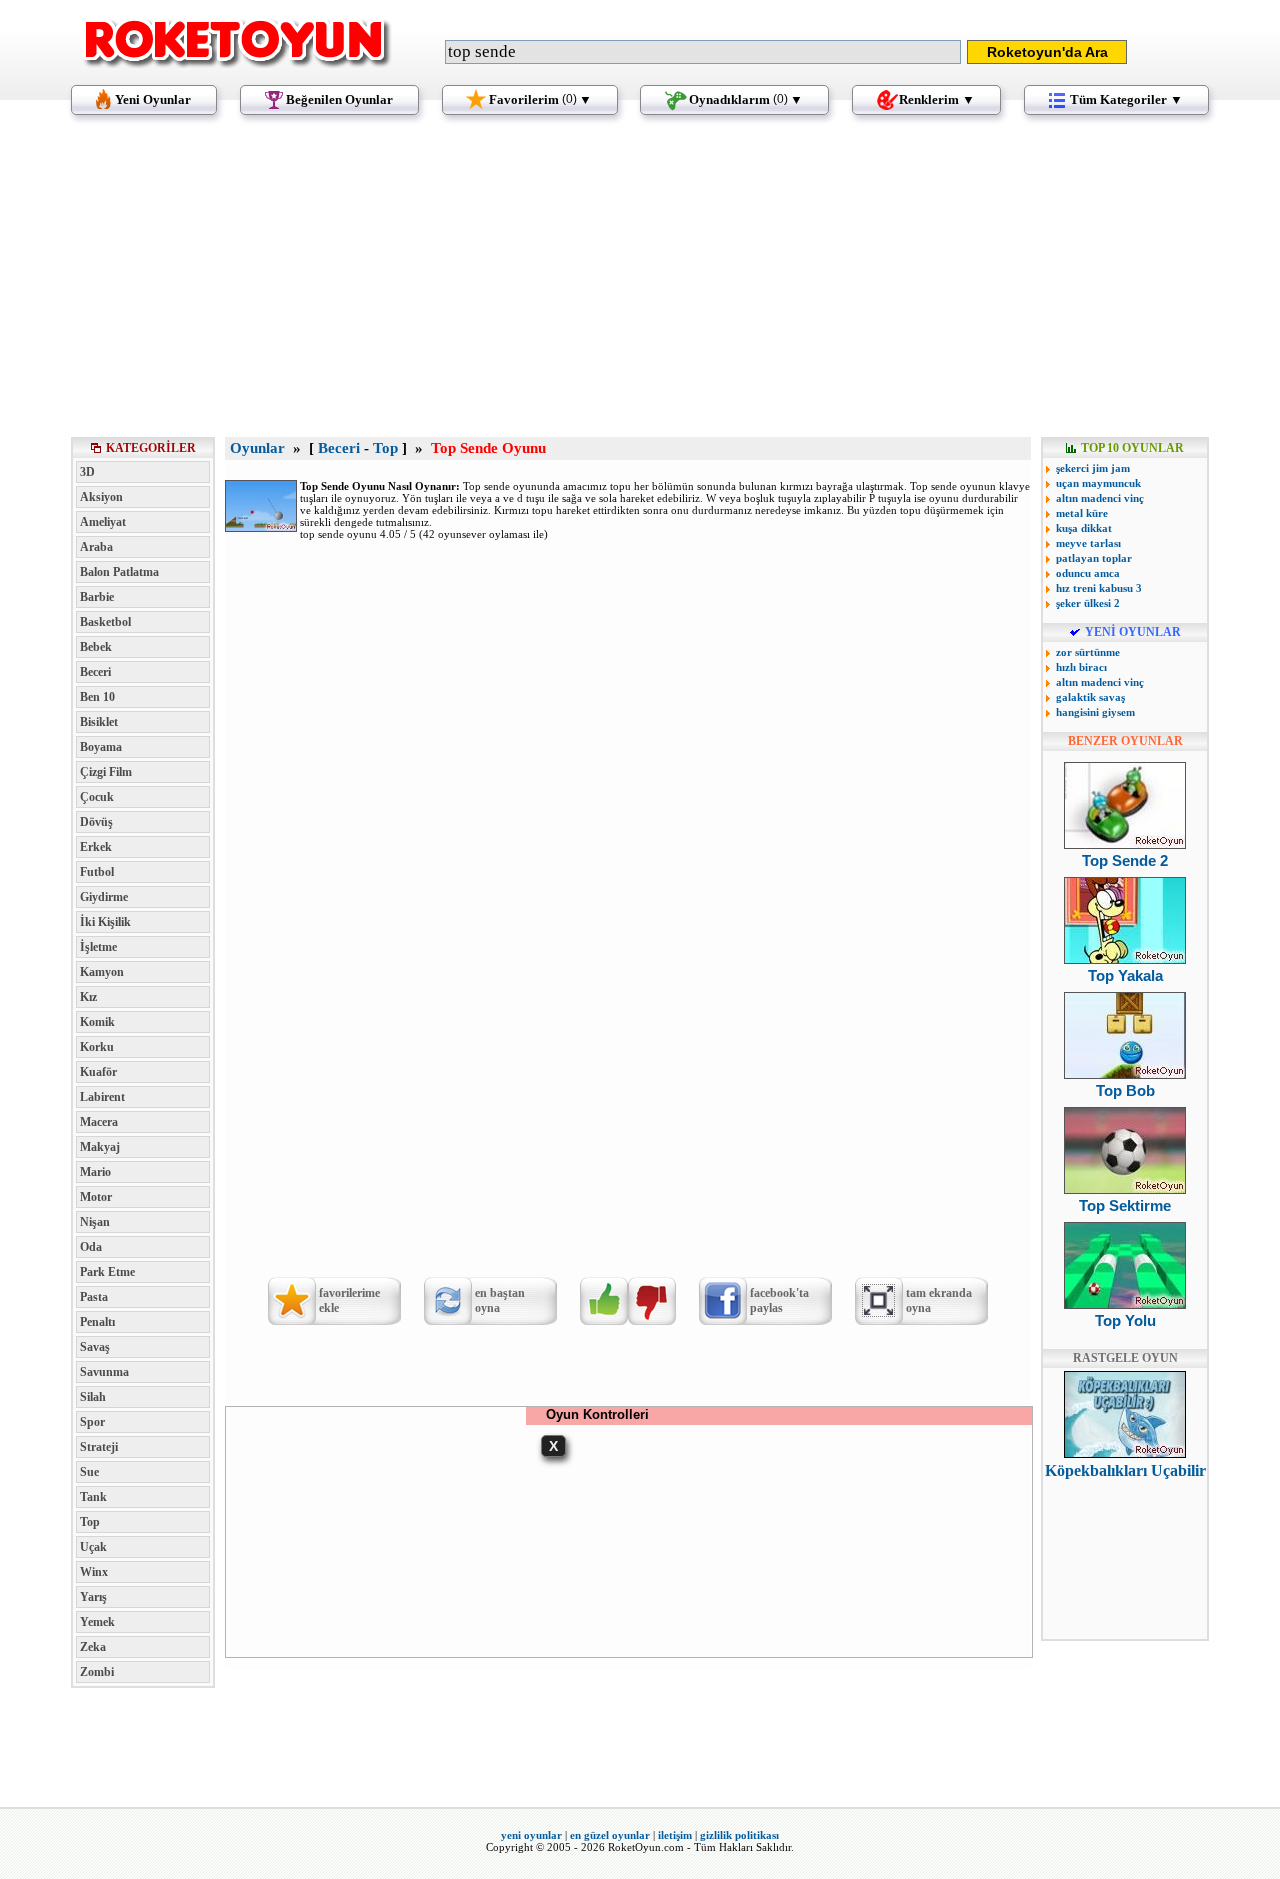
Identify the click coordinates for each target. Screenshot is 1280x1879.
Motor (96, 1197)
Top (90, 1522)
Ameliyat (103, 522)
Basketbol (105, 622)
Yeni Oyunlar (153, 99)
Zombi (97, 1672)
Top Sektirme (1125, 1205)
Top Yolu (1125, 1320)
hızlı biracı (1081, 667)
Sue (89, 1472)
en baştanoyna (500, 1300)
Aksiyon (101, 497)
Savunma (104, 1372)
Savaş (95, 1347)
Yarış (93, 1597)
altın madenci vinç (1100, 498)
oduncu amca (1088, 573)
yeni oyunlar (531, 1835)
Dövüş (96, 822)
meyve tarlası (1088, 543)
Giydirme (104, 897)
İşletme (98, 947)
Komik (97, 1022)
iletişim (675, 1835)
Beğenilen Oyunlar (339, 99)
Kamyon (102, 972)
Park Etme (107, 1272)
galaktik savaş (1090, 697)
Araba (96, 547)
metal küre (1082, 513)
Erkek (96, 847)
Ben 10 (97, 697)
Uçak (93, 1547)
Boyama (101, 747)
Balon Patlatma (119, 572)
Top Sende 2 (1125, 860)
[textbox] (703, 52)
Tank (93, 1497)
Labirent (102, 1097)
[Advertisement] (640, 285)
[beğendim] (604, 1301)
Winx (94, 1572)
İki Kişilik (105, 922)
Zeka (93, 1647)
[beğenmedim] (652, 1301)
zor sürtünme (1088, 652)
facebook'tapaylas (779, 1300)
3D (87, 472)
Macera (99, 1122)
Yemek (97, 1622)
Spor (92, 1422)
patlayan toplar (1094, 558)
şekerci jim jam (1093, 468)
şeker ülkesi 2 (1088, 603)
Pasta (94, 1297)
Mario (95, 1172)
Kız (88, 997)
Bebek (96, 647)
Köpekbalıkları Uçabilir (1125, 1470)
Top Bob (1125, 1090)
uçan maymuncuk (1098, 483)
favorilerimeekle (349, 1300)
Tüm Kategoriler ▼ (1126, 99)
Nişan (95, 1222)
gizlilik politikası (739, 1835)
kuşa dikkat (1084, 528)
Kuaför (98, 1072)
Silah (93, 1397)
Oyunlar (257, 448)
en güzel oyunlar (610, 1835)
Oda (91, 1247)
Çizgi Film (106, 772)
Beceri (95, 672)
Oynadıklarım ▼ (746, 99)
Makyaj (100, 1147)
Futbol (97, 872)
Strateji (99, 1447)
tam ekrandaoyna (939, 1300)
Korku (97, 1047)
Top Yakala (1125, 975)
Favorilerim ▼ (540, 99)
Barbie (97, 597)
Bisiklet (99, 722)
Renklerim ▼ (937, 99)
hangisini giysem (1095, 712)
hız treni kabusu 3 (1099, 588)
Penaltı (97, 1322)
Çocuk (97, 797)
